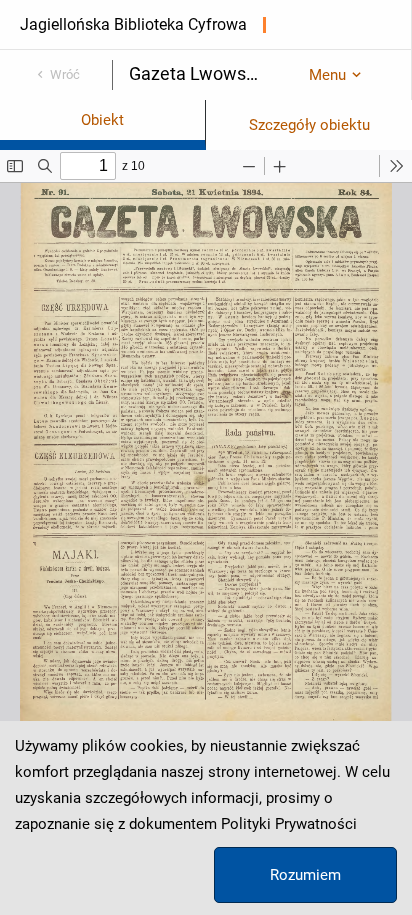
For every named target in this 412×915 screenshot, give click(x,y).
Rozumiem (305, 875)
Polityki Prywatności (289, 824)
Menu (327, 75)
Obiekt (102, 120)
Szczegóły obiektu (309, 125)
